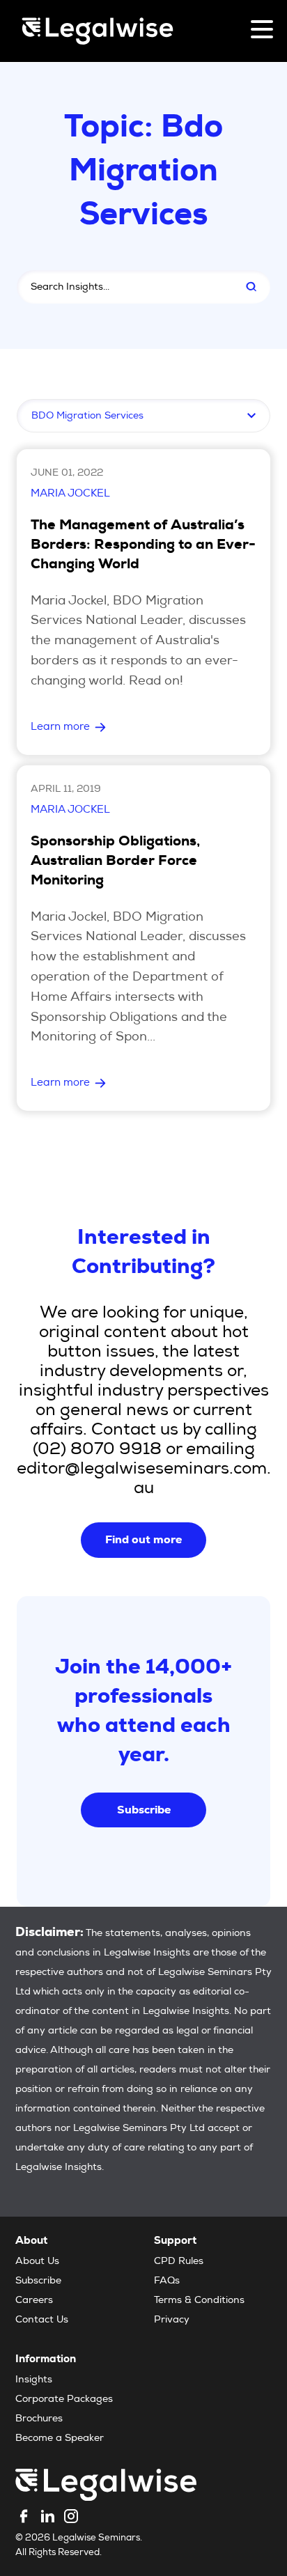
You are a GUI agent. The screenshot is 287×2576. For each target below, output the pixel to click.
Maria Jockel (70, 494)
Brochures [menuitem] (39, 2419)
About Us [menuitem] (37, 2262)
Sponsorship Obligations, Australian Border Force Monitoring (115, 862)
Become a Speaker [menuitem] (60, 2439)
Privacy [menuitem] (172, 2320)
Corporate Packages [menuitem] (64, 2400)
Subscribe (144, 1810)
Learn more (60, 727)
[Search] (251, 287)
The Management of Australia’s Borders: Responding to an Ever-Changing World (143, 546)
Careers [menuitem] (34, 2301)
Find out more (143, 1539)
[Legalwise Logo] (98, 31)
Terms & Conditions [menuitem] (199, 2301)
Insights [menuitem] (34, 2380)
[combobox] (122, 287)
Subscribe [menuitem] (38, 2281)
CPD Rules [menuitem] (179, 2262)
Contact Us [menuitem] (42, 2320)
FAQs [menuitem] (167, 2281)
